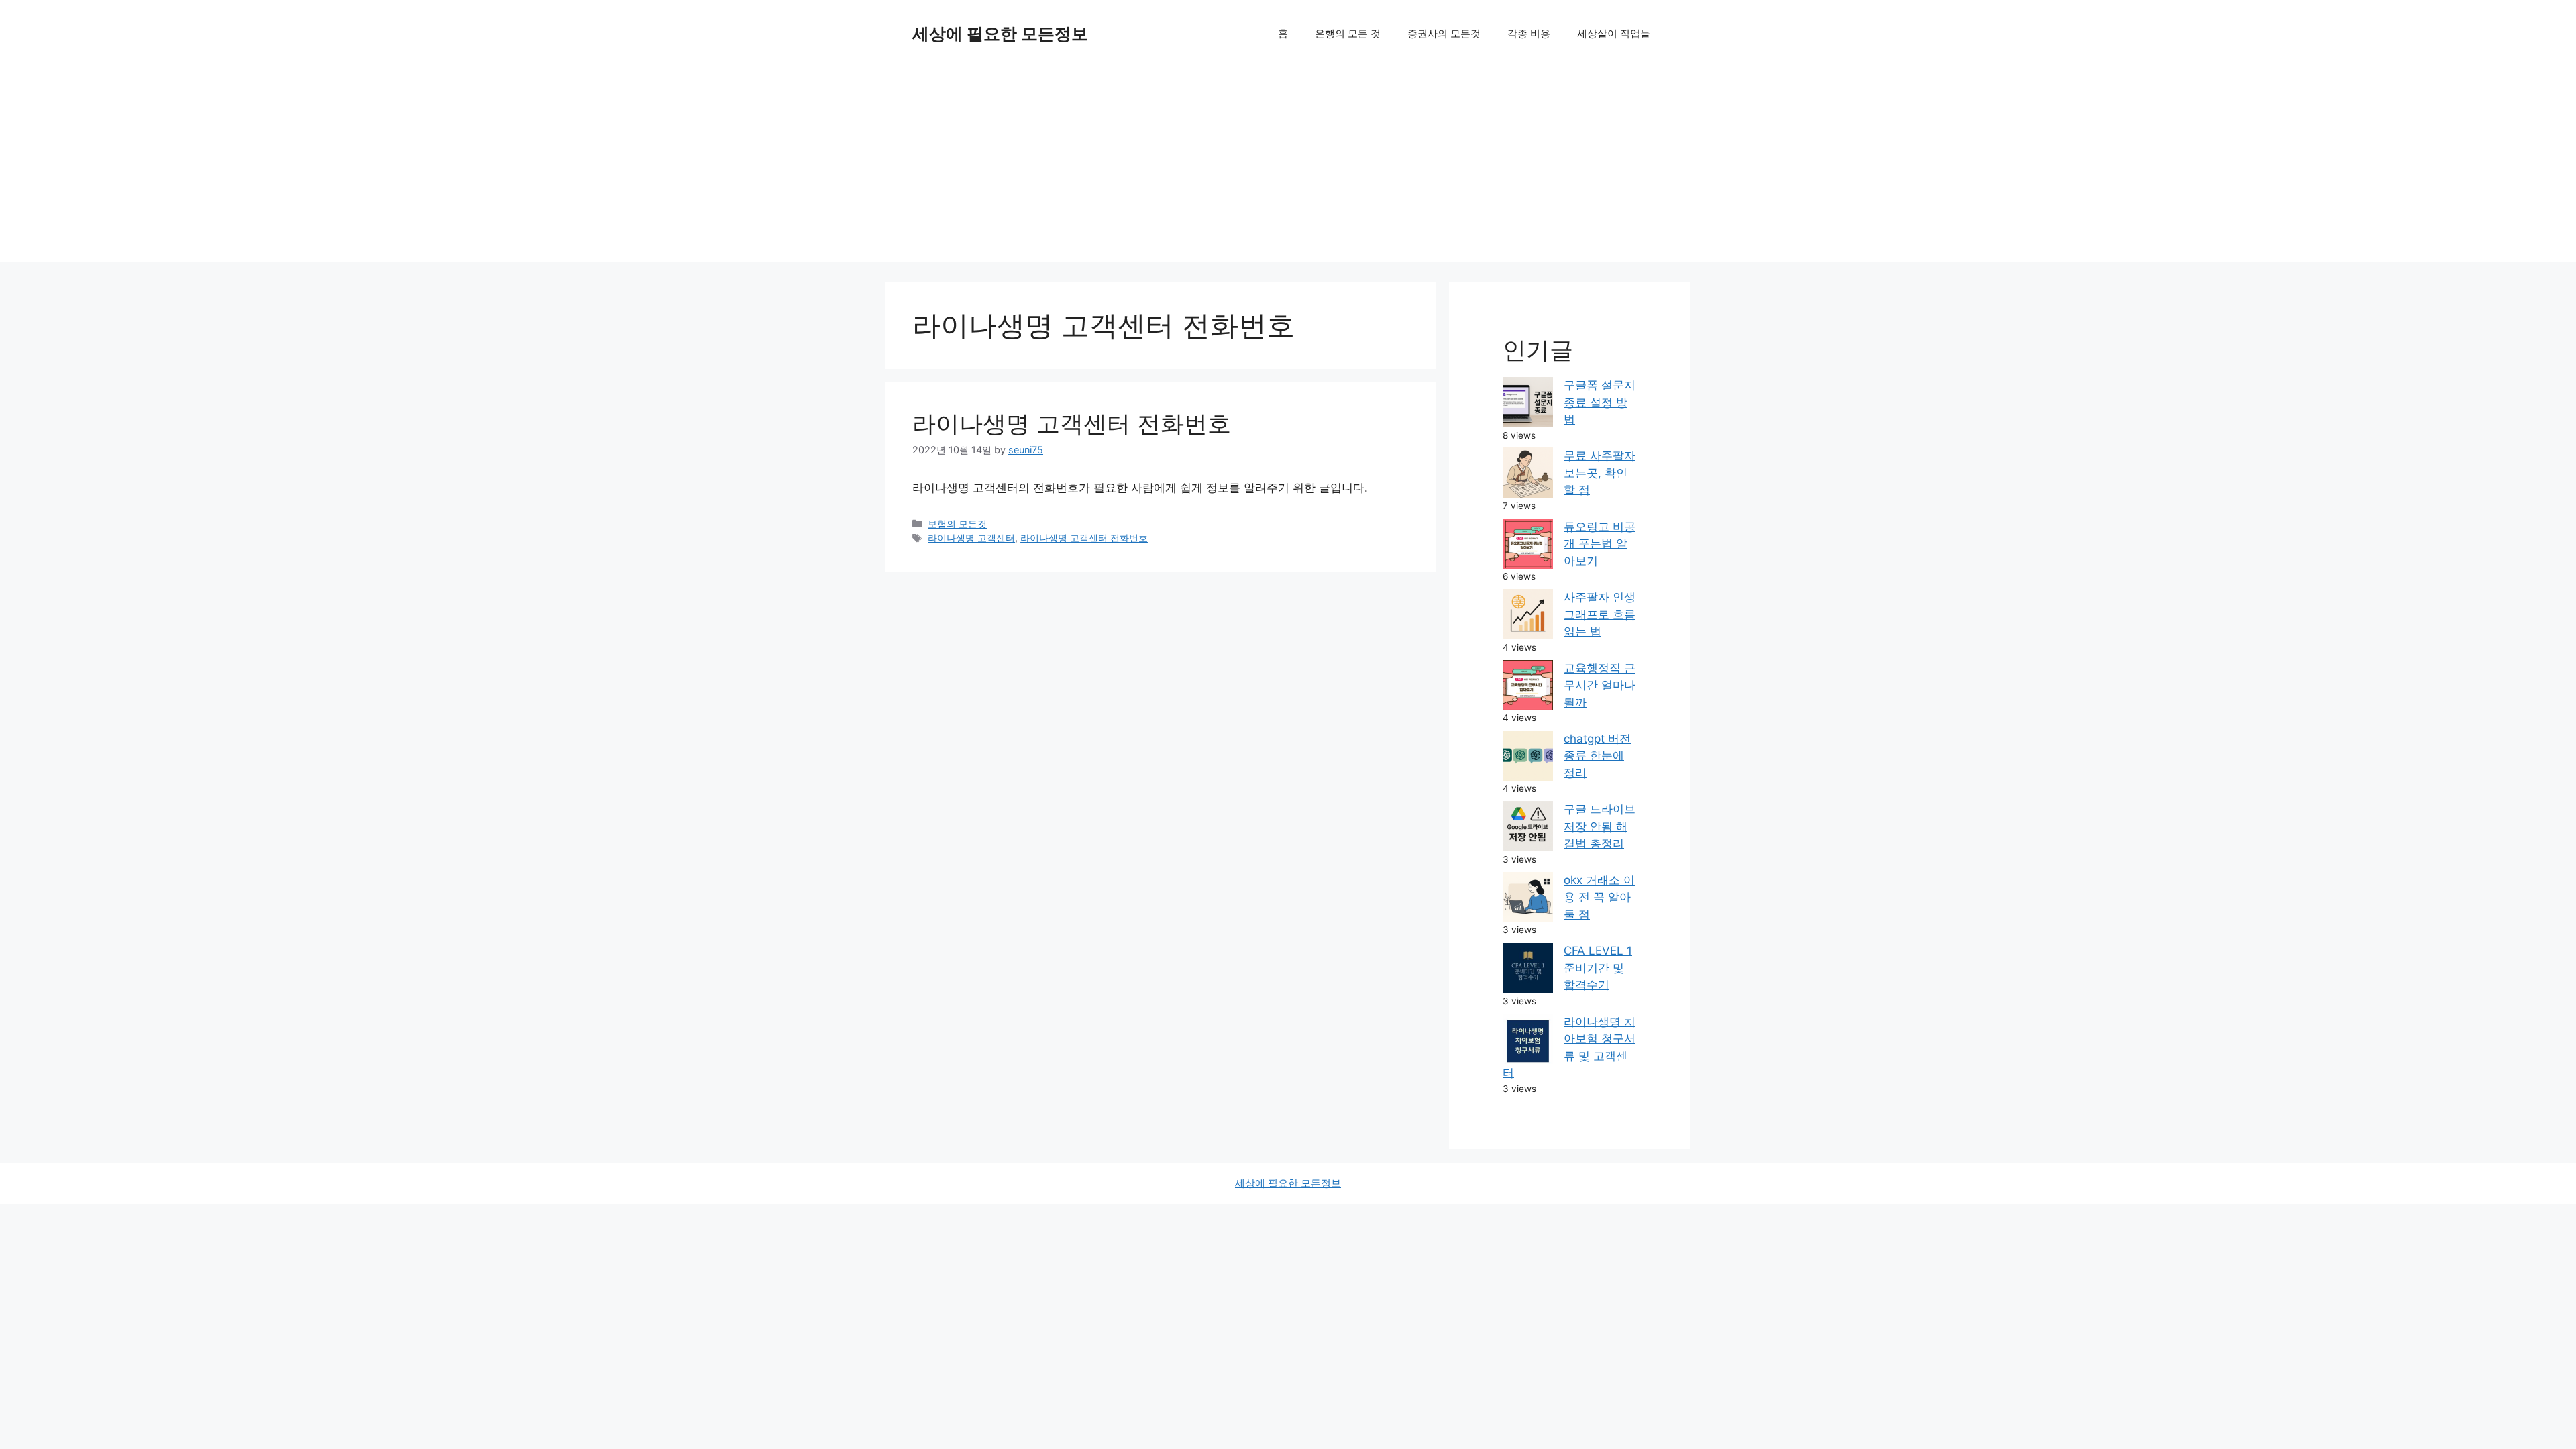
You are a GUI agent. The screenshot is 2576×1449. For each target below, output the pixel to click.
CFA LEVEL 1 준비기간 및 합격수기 (1598, 968)
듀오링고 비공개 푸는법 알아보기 (1600, 544)
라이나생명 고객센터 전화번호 (1072, 423)
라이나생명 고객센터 (971, 538)
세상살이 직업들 (1614, 33)
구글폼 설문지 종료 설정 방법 (1600, 402)
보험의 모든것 (957, 524)
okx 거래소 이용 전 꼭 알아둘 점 (1599, 897)
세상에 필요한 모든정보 (1000, 34)
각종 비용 (1529, 33)
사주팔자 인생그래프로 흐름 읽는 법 (1600, 614)
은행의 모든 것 (1348, 33)
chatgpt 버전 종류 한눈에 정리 (1597, 756)
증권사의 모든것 (1444, 33)
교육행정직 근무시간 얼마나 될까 (1600, 685)
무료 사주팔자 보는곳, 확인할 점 (1600, 473)
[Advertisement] (1288, 168)
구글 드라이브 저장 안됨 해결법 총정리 (1600, 826)
